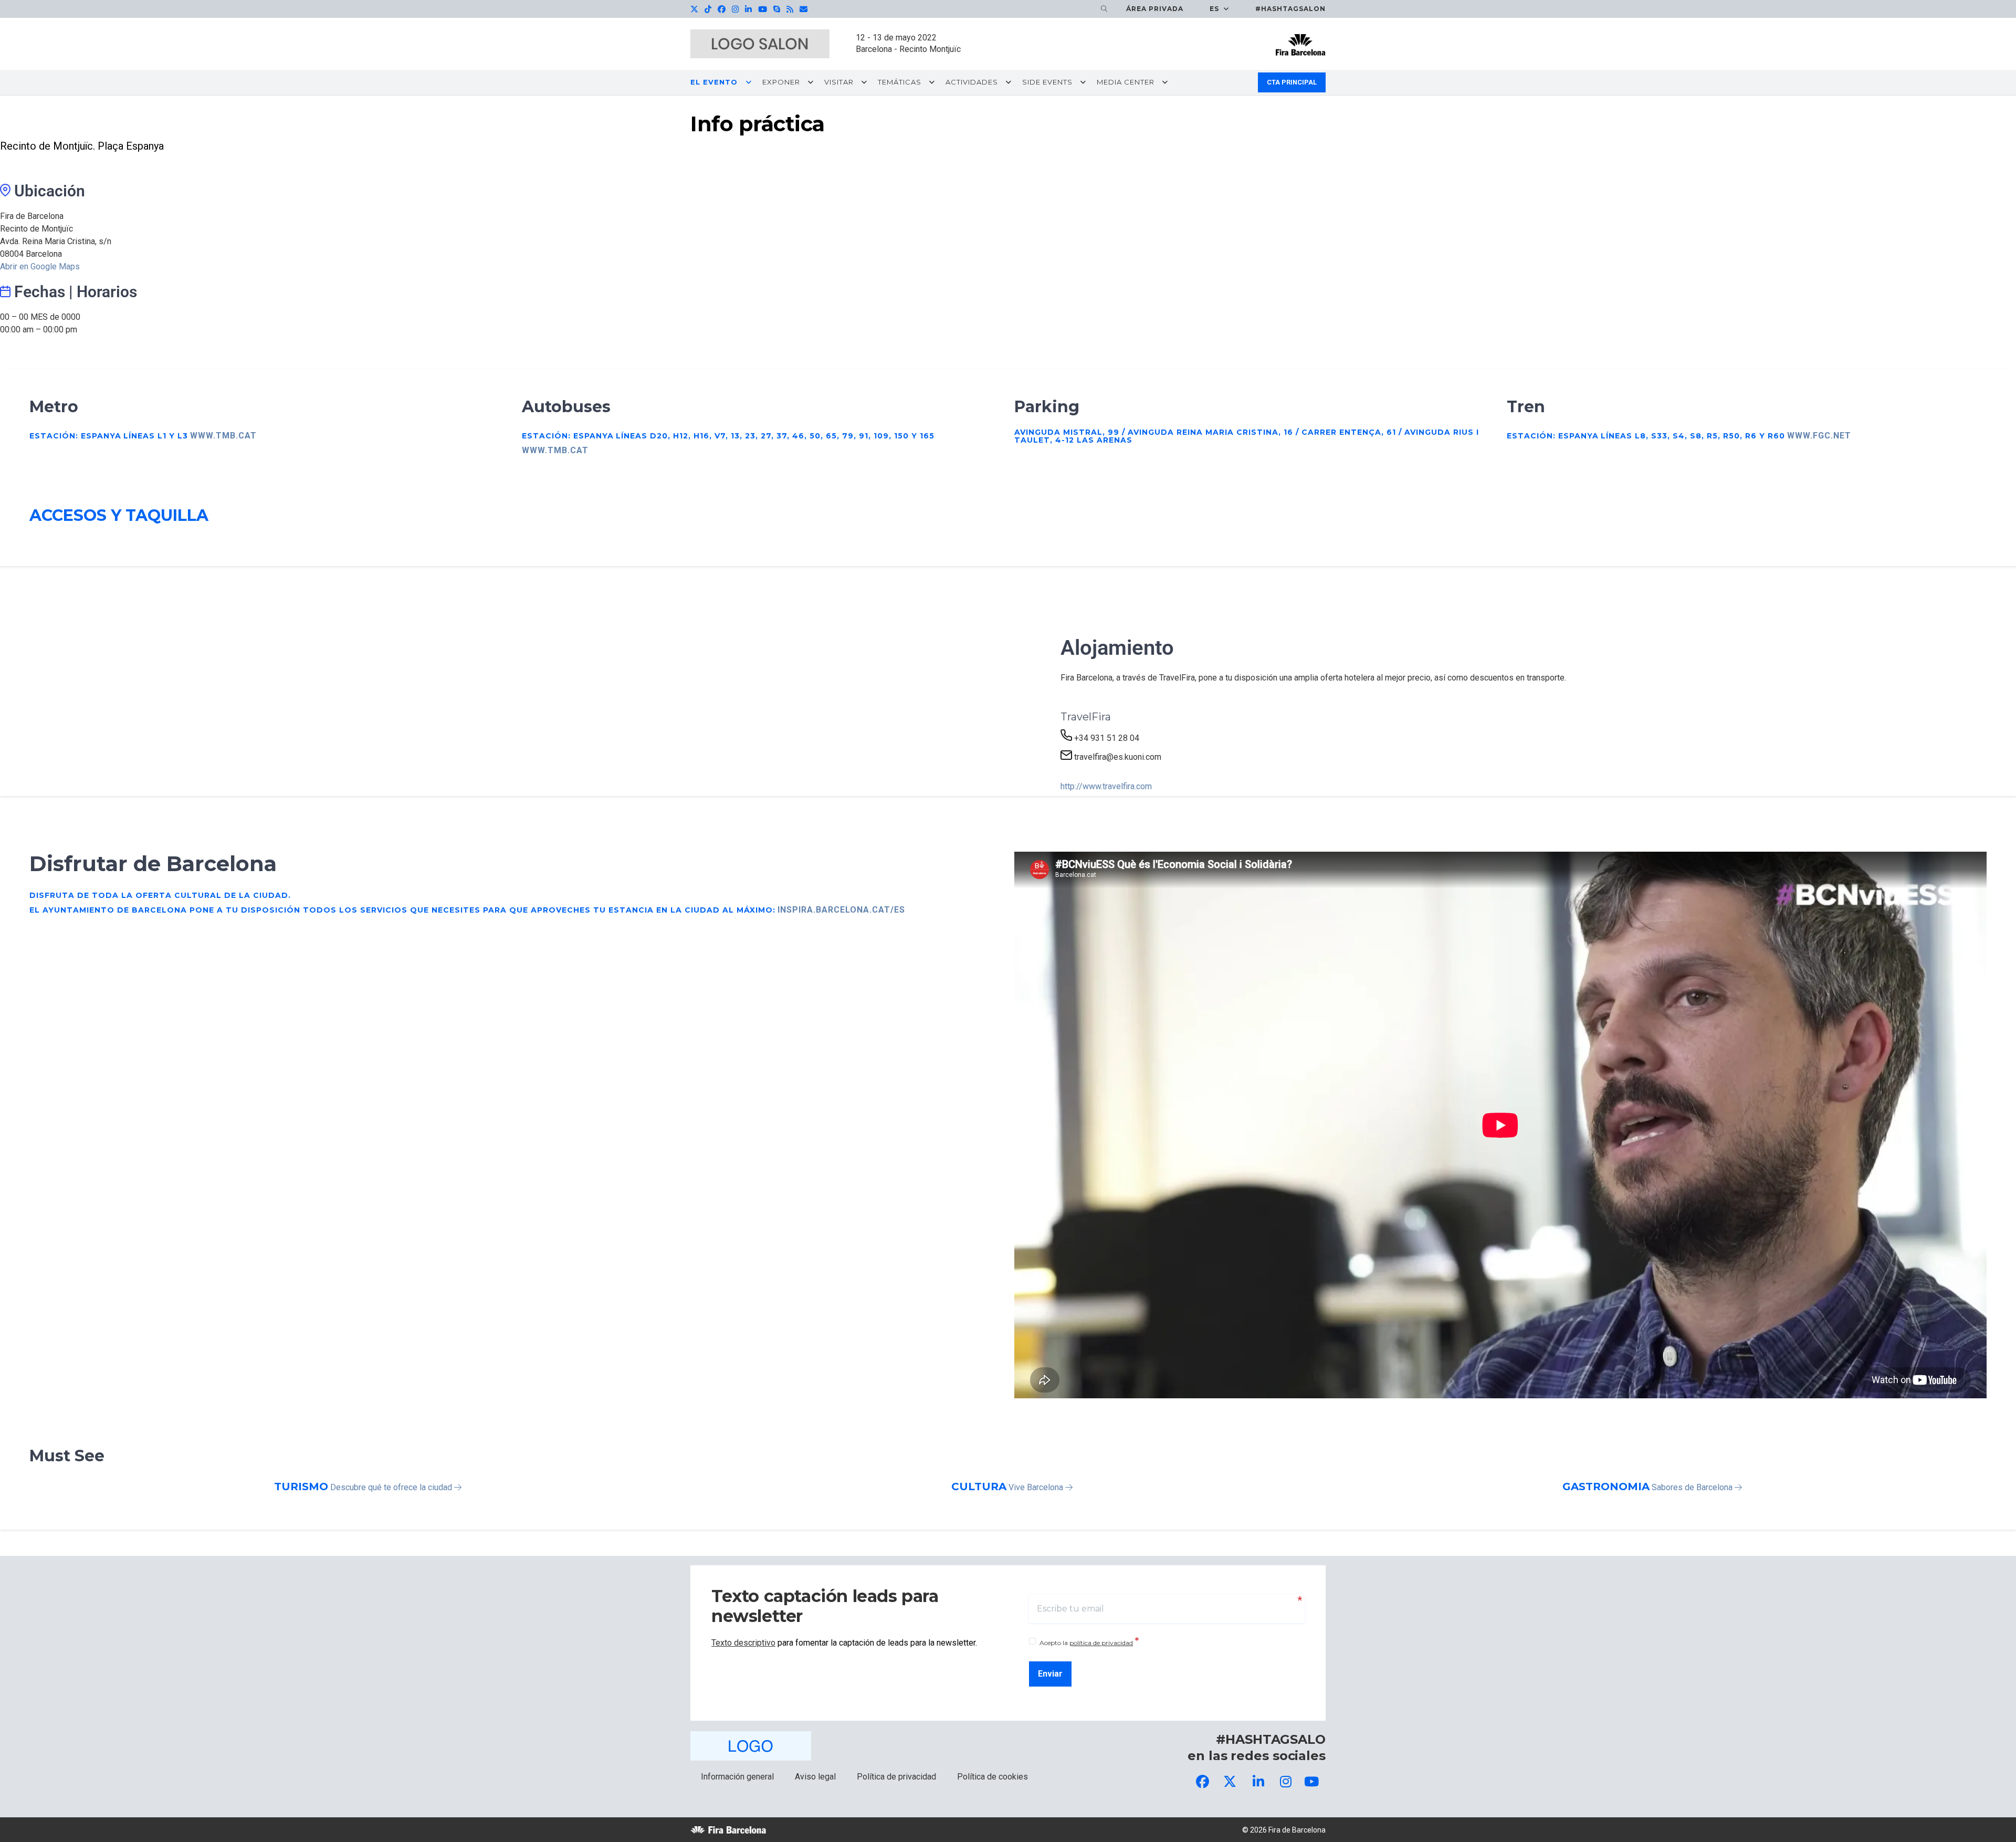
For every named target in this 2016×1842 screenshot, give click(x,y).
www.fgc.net (1819, 436)
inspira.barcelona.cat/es (841, 910)
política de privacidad (1101, 1643)
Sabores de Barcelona (1693, 1487)
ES (1215, 9)
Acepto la (1089, 1642)
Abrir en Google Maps (40, 266)
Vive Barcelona (1037, 1487)
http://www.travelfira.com (1106, 786)
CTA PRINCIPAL (1292, 82)
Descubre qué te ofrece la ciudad (392, 1487)
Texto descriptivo (743, 1643)
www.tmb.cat (223, 436)
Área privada (1155, 9)
